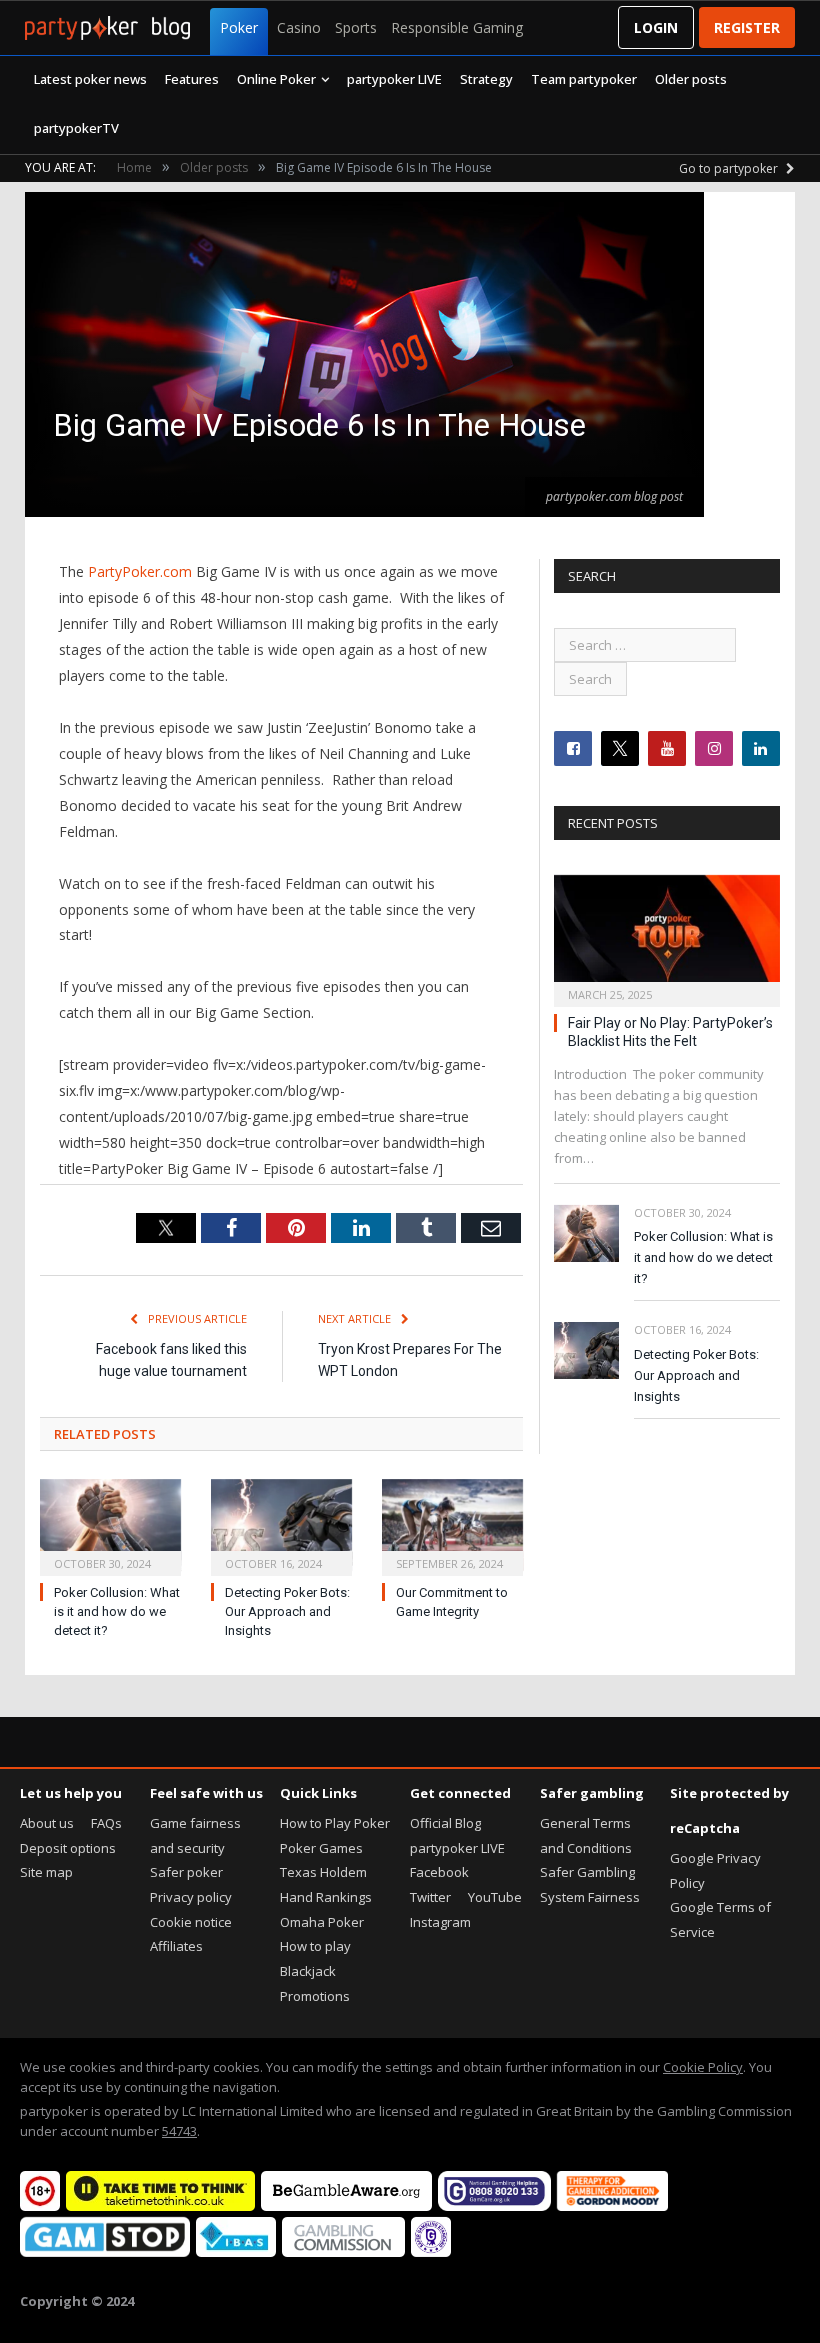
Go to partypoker (730, 168)
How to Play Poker (335, 1823)
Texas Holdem (323, 1872)
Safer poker (186, 1872)
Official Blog (445, 1823)
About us (47, 1823)
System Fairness (590, 1897)
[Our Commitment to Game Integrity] (452, 1525)
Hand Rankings (326, 1897)
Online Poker (276, 79)
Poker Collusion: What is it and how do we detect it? (117, 1611)
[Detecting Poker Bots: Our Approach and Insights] (281, 1525)
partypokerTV (76, 128)
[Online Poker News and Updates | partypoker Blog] (107, 28)
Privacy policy (191, 1897)
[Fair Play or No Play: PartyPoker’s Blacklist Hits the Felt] (667, 934)
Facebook (439, 1872)
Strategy (486, 79)
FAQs (106, 1823)
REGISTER (747, 27)
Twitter (430, 1897)
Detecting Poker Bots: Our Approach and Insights (287, 1611)
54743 (179, 2131)
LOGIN (656, 27)
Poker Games (321, 1848)
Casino (299, 27)
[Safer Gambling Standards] (431, 2252)
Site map (46, 1872)
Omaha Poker (322, 1922)
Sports (356, 27)
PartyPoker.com (140, 571)
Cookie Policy (703, 2067)
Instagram (440, 1922)
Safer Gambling (587, 1872)
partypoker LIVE (394, 79)
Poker (239, 27)
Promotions (315, 1996)
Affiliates (176, 1946)
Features (192, 79)
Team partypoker (584, 79)
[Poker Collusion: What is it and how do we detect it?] (110, 1525)
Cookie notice (191, 1922)
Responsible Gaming (457, 27)
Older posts (691, 79)
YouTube (495, 1897)
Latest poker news (90, 79)
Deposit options (68, 1848)
